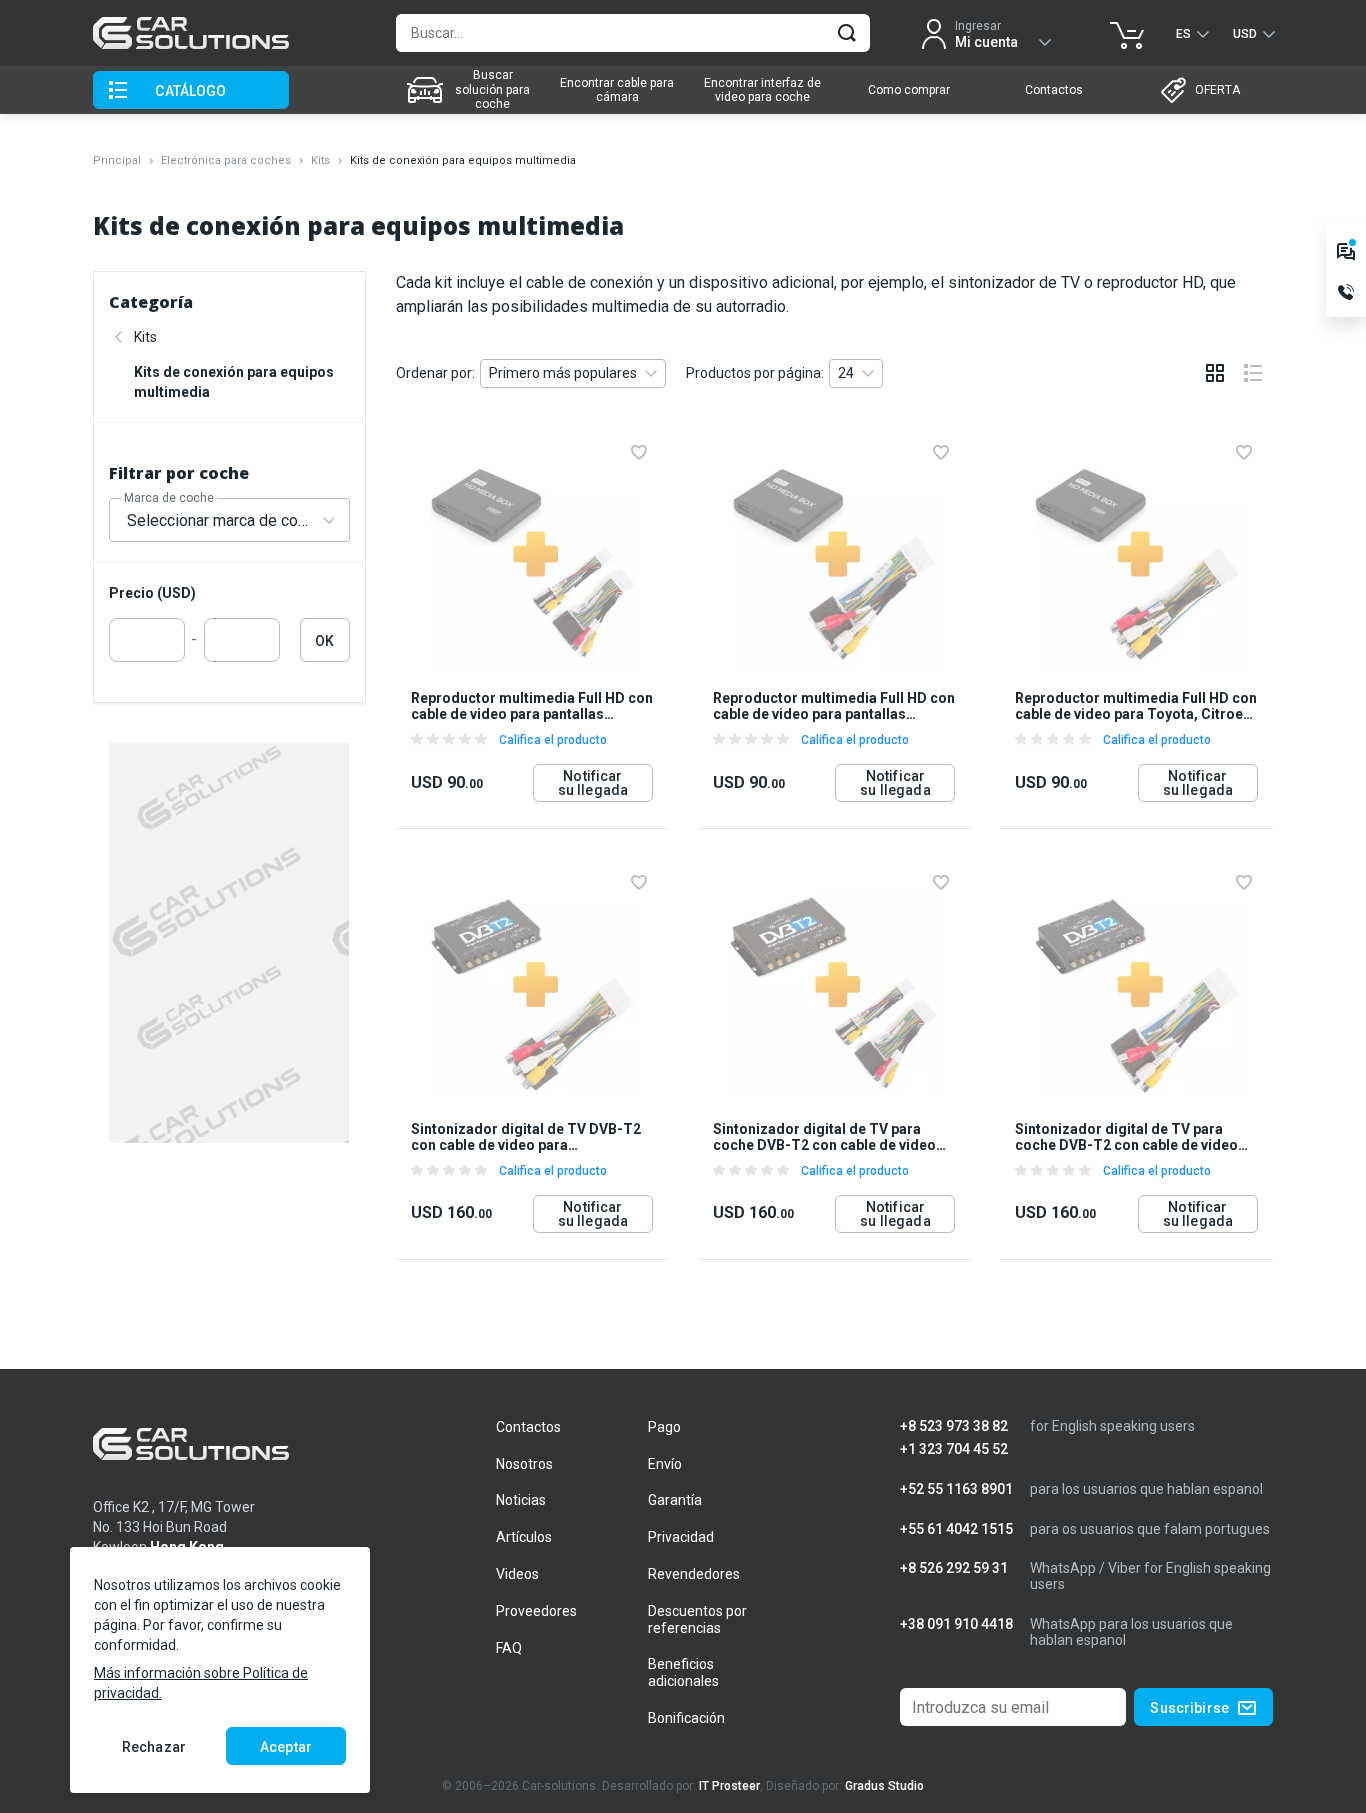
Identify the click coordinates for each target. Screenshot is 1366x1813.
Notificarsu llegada (593, 783)
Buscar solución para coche (492, 89)
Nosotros (524, 1464)
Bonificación (686, 1718)
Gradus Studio (884, 1786)
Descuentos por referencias (697, 1619)
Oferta (1217, 90)
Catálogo (190, 91)
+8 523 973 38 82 (954, 1426)
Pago (664, 1427)
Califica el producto (553, 740)
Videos (517, 1574)
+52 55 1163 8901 (956, 1489)
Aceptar (286, 1747)
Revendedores (694, 1574)
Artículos (524, 1537)
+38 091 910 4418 (956, 1624)
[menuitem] (470, 90)
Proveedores (536, 1611)
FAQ (509, 1648)
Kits (320, 160)
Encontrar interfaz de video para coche (762, 90)
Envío (665, 1464)
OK (324, 641)
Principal (117, 160)
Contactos (1054, 90)
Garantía (675, 1500)
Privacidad (681, 1537)
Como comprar (909, 90)
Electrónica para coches (226, 160)
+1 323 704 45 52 (954, 1449)
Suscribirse (1189, 1708)
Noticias (521, 1500)
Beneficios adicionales (683, 1672)
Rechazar (154, 1747)
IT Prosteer (729, 1786)
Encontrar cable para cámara (617, 90)
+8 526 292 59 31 (954, 1568)
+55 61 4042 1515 (956, 1529)
